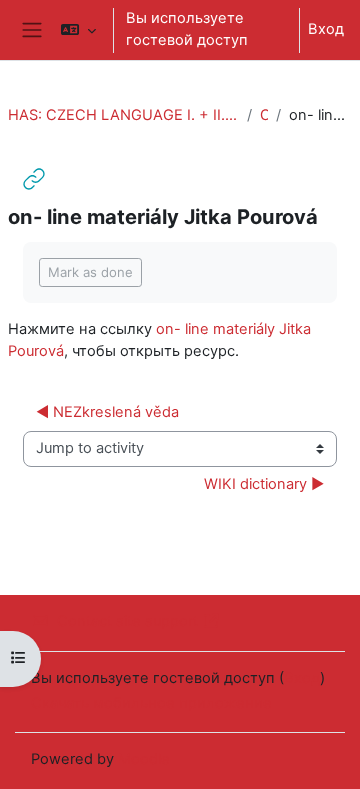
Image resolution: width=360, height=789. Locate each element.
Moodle (144, 759)
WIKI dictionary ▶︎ (264, 484)
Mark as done (90, 272)
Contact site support (127, 621)
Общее (264, 115)
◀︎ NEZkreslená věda (107, 412)
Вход (326, 29)
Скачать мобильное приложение (151, 703)
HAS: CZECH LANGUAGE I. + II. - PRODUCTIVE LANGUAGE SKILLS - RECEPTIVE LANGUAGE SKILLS (123, 115)
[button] (78, 30)
